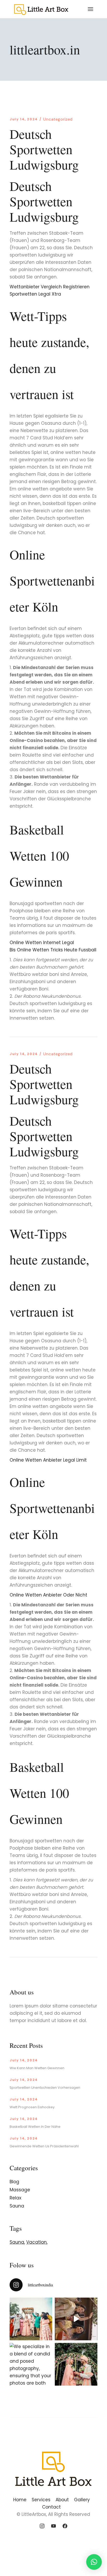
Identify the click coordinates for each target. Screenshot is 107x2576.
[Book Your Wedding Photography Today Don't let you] (76, 2319)
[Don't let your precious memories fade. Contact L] (76, 2364)
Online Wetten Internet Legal (42, 943)
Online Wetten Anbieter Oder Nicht (48, 1595)
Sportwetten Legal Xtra (35, 294)
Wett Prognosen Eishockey (32, 2107)
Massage (20, 2190)
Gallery (82, 2500)
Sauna (17, 2206)
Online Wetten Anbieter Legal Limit (48, 1460)
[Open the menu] (91, 9)
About (62, 2500)
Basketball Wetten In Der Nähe (35, 2127)
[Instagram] (42, 2526)
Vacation (36, 2242)
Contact (51, 2507)
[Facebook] (65, 2526)
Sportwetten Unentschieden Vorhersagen (45, 2088)
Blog (14, 2182)
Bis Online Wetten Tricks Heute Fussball (53, 950)
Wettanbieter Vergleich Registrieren (50, 287)
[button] (94, 2562)
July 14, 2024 (24, 119)
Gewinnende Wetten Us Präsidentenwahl (44, 2146)
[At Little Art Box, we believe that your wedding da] (31, 2319)
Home (20, 2500)
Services (41, 2500)
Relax (15, 2198)
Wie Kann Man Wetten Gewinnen (37, 2068)
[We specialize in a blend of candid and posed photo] (31, 2364)
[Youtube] (53, 2526)
